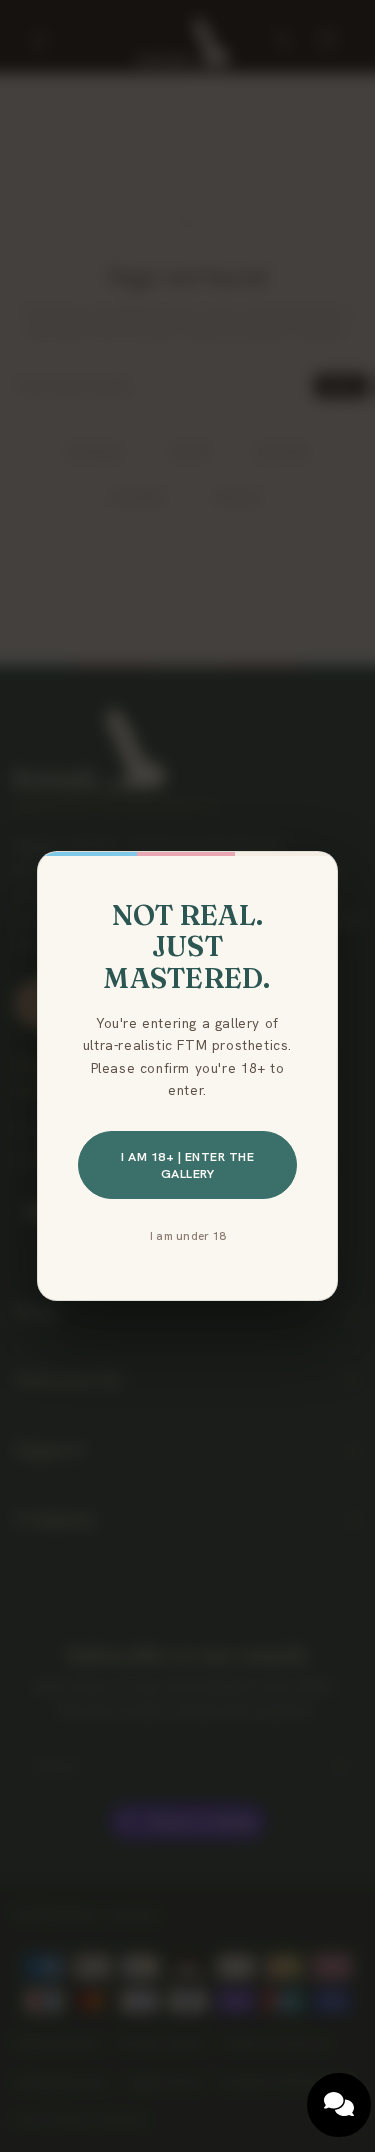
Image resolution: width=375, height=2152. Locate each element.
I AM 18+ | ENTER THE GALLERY (187, 1165)
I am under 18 (187, 1235)
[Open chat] (339, 2105)
